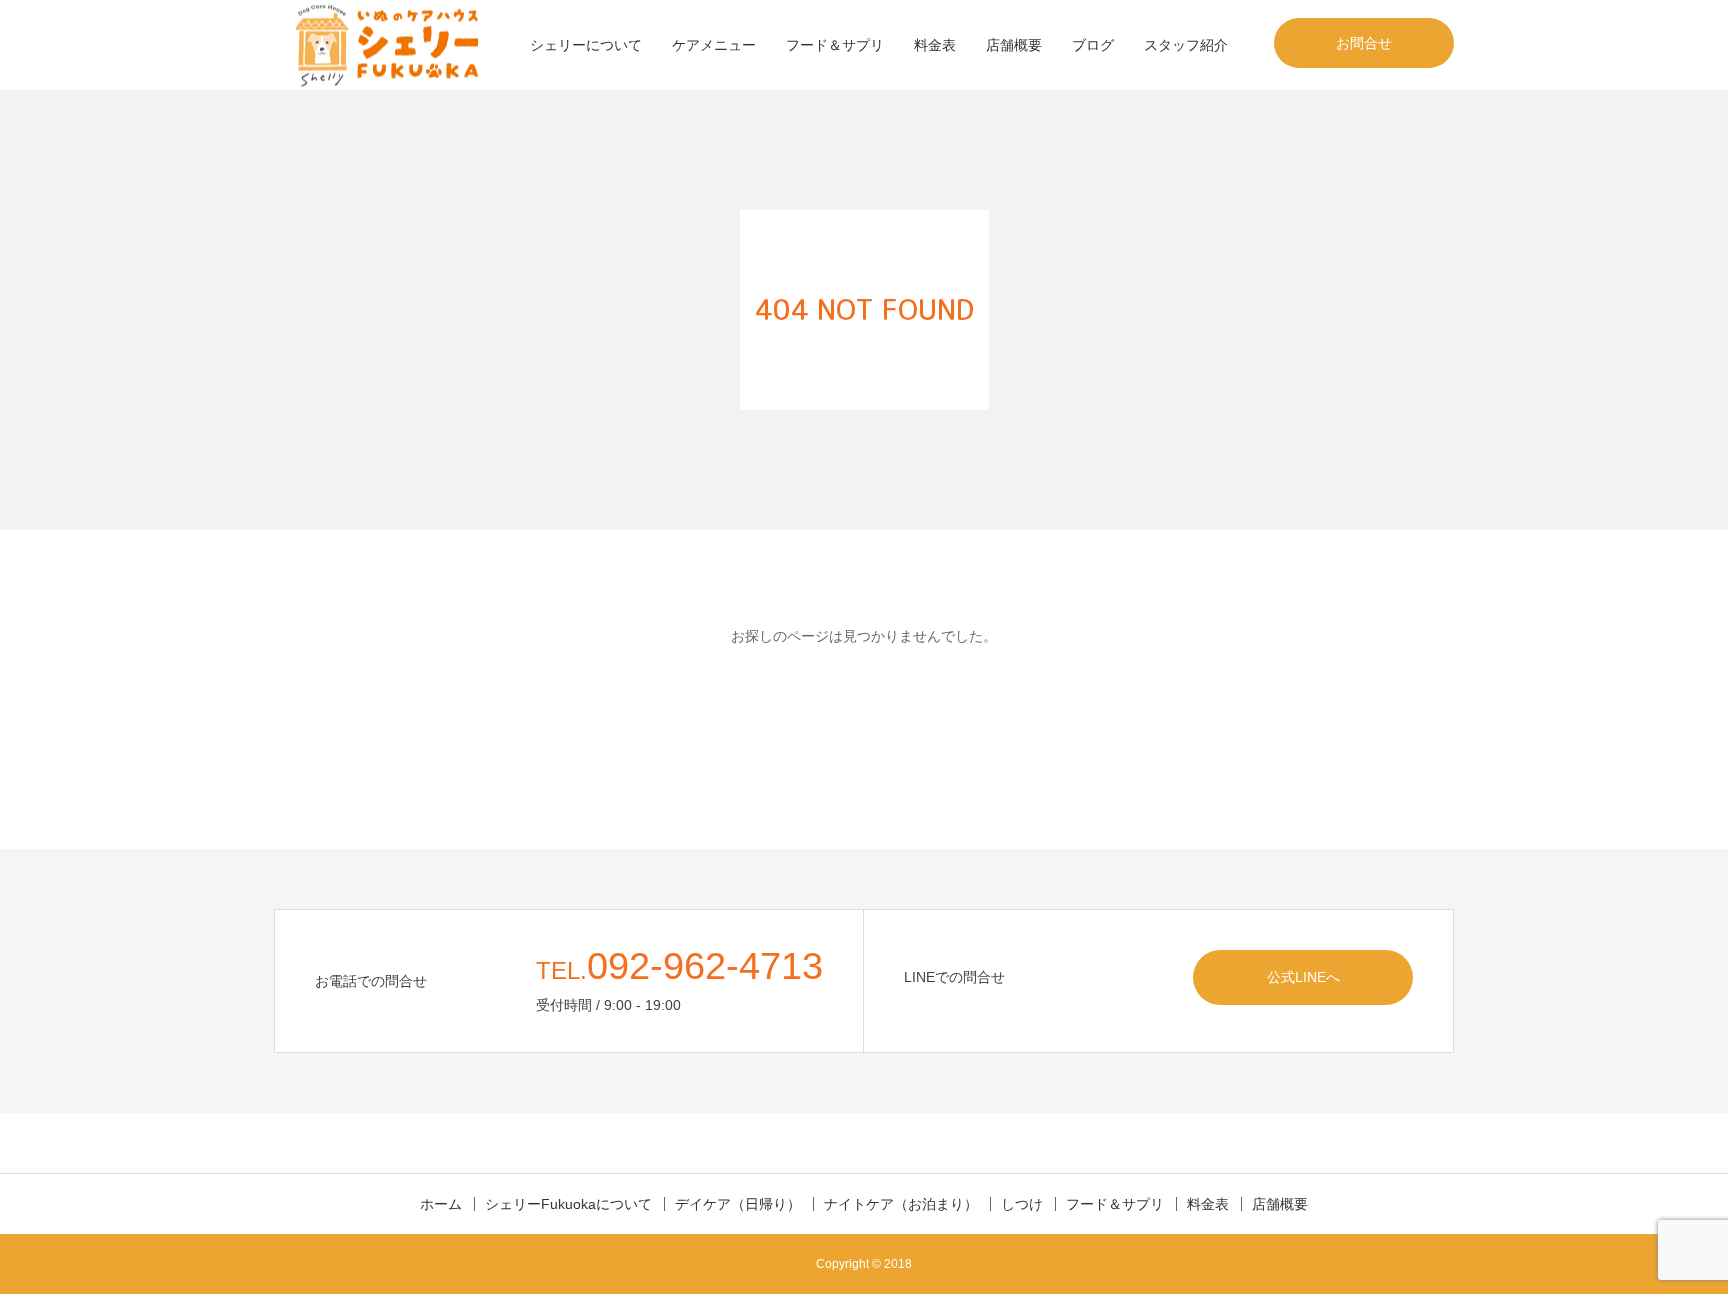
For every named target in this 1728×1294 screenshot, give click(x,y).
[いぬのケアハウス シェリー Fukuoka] (385, 45)
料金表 (935, 45)
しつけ (1022, 1204)
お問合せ (1364, 43)
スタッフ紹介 (1186, 45)
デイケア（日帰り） (738, 1204)
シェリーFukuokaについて (568, 1204)
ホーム (441, 1204)
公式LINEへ (1303, 977)
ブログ (1093, 45)
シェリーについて (586, 45)
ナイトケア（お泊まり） (901, 1204)
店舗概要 (1014, 45)
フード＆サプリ (835, 45)
